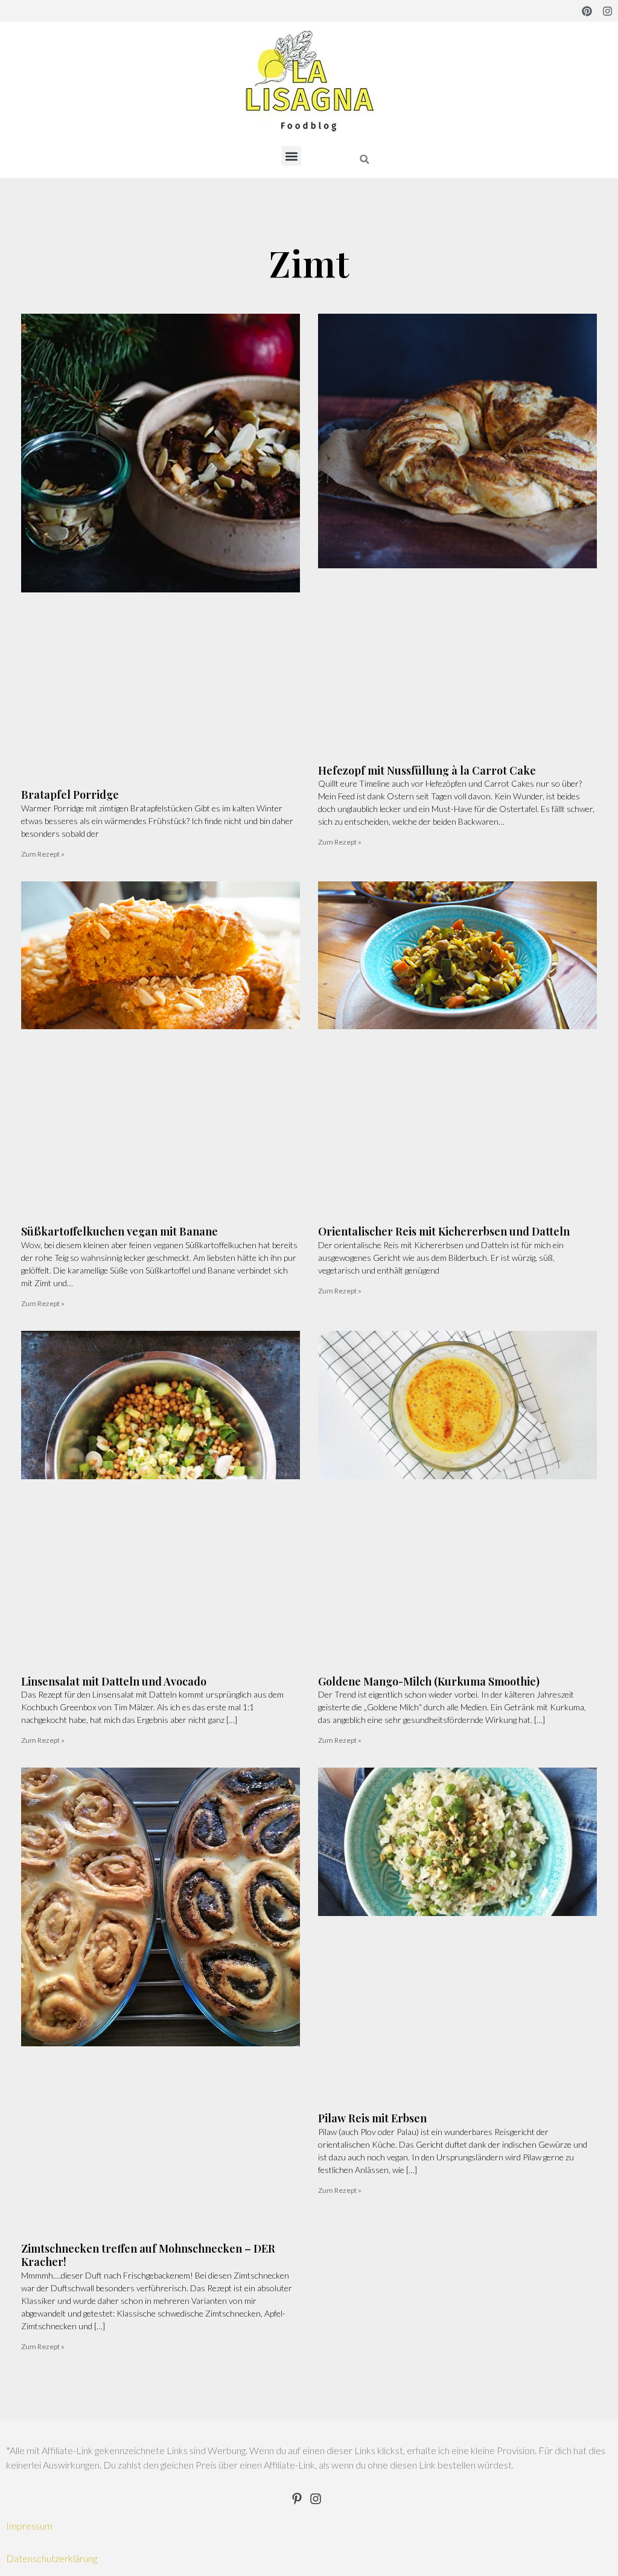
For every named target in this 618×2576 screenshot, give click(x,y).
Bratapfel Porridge (70, 795)
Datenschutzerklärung (52, 2558)
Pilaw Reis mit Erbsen (372, 2118)
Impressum (29, 2526)
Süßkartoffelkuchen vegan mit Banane (119, 1231)
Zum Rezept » (43, 854)
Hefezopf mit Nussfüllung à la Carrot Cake (427, 770)
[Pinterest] (587, 11)
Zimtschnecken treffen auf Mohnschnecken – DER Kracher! (148, 2255)
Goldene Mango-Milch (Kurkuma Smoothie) (429, 1681)
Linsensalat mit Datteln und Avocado (114, 1681)
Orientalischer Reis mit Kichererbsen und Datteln (444, 1231)
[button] (291, 156)
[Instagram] (607, 11)
